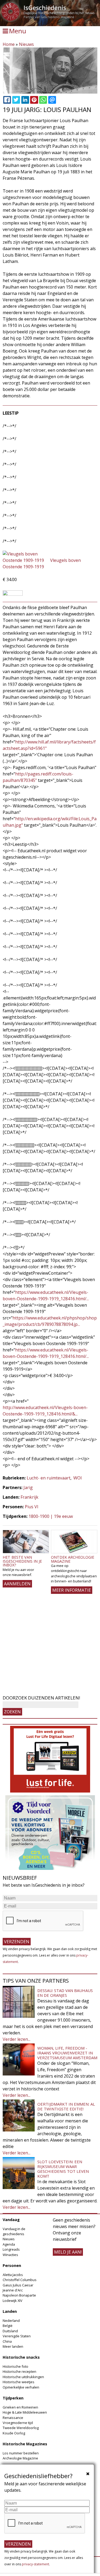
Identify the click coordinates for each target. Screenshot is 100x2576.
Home (9, 44)
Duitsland (10, 2331)
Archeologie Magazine (20, 2458)
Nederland (11, 2321)
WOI (78, 1478)
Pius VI (32, 1507)
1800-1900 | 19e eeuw (51, 1516)
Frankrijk (29, 1497)
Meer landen (13, 2346)
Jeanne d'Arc (13, 2290)
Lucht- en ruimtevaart (49, 1478)
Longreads (11, 2249)
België (8, 2326)
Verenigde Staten (17, 2336)
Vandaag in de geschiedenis (14, 2231)
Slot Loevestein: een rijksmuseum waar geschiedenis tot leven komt (63, 2169)
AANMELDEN (17, 1584)
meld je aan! (68, 2252)
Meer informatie (72, 1590)
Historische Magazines (25, 2444)
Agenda (9, 2244)
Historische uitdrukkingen (23, 2377)
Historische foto (15, 2366)
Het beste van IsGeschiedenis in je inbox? (22, 1561)
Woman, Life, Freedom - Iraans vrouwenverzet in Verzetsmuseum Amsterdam (67, 2053)
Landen (10, 2311)
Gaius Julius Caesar (18, 2285)
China (7, 2341)
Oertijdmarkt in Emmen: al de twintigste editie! (66, 2106)
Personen (12, 2265)
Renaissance (13, 2418)
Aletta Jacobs (13, 2275)
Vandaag (11, 2220)
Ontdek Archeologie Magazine (73, 1559)
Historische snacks (21, 2357)
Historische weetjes (19, 2382)
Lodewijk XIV (13, 2301)
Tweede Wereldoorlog (21, 2428)
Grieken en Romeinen (20, 2407)
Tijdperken (13, 2398)
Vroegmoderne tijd (18, 2423)
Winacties (10, 2255)
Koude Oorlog (14, 2433)
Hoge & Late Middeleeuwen (25, 2412)
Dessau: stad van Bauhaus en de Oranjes (65, 1993)
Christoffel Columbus (20, 2280)
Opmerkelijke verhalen (21, 2387)
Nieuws (26, 44)
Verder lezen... (17, 2039)
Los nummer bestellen (21, 2453)
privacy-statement (35, 2564)
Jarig (28, 1487)
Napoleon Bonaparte (19, 2295)
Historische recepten (19, 2371)
